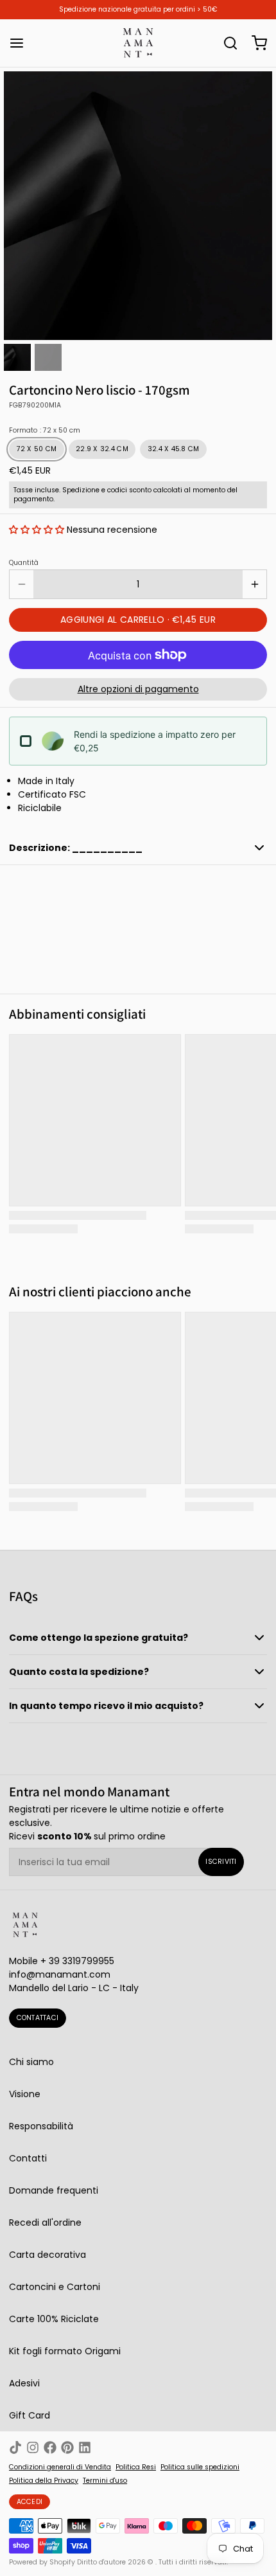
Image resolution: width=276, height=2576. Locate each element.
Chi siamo (31, 2062)
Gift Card (30, 2415)
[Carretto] (255, 43)
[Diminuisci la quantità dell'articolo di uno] (22, 584)
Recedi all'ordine (45, 2223)
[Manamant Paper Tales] (138, 43)
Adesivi (24, 2383)
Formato (45, 431)
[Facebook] (50, 2447)
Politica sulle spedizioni (200, 2467)
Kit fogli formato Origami (65, 2351)
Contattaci (38, 2018)
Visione (25, 2094)
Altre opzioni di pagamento (138, 689)
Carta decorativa (47, 2255)
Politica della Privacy (44, 2481)
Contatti (28, 2158)
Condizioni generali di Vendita (60, 2467)
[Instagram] (33, 2447)
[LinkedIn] (85, 2447)
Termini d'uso (105, 2481)
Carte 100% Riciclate (54, 2319)
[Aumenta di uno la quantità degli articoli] (254, 584)
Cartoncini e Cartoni (55, 2287)
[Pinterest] (67, 2447)
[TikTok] (15, 2447)
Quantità (24, 563)
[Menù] (21, 43)
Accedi (30, 2502)
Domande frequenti (54, 2190)
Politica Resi (136, 2467)
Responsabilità (41, 2126)
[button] (37, 530)
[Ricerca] (226, 43)
